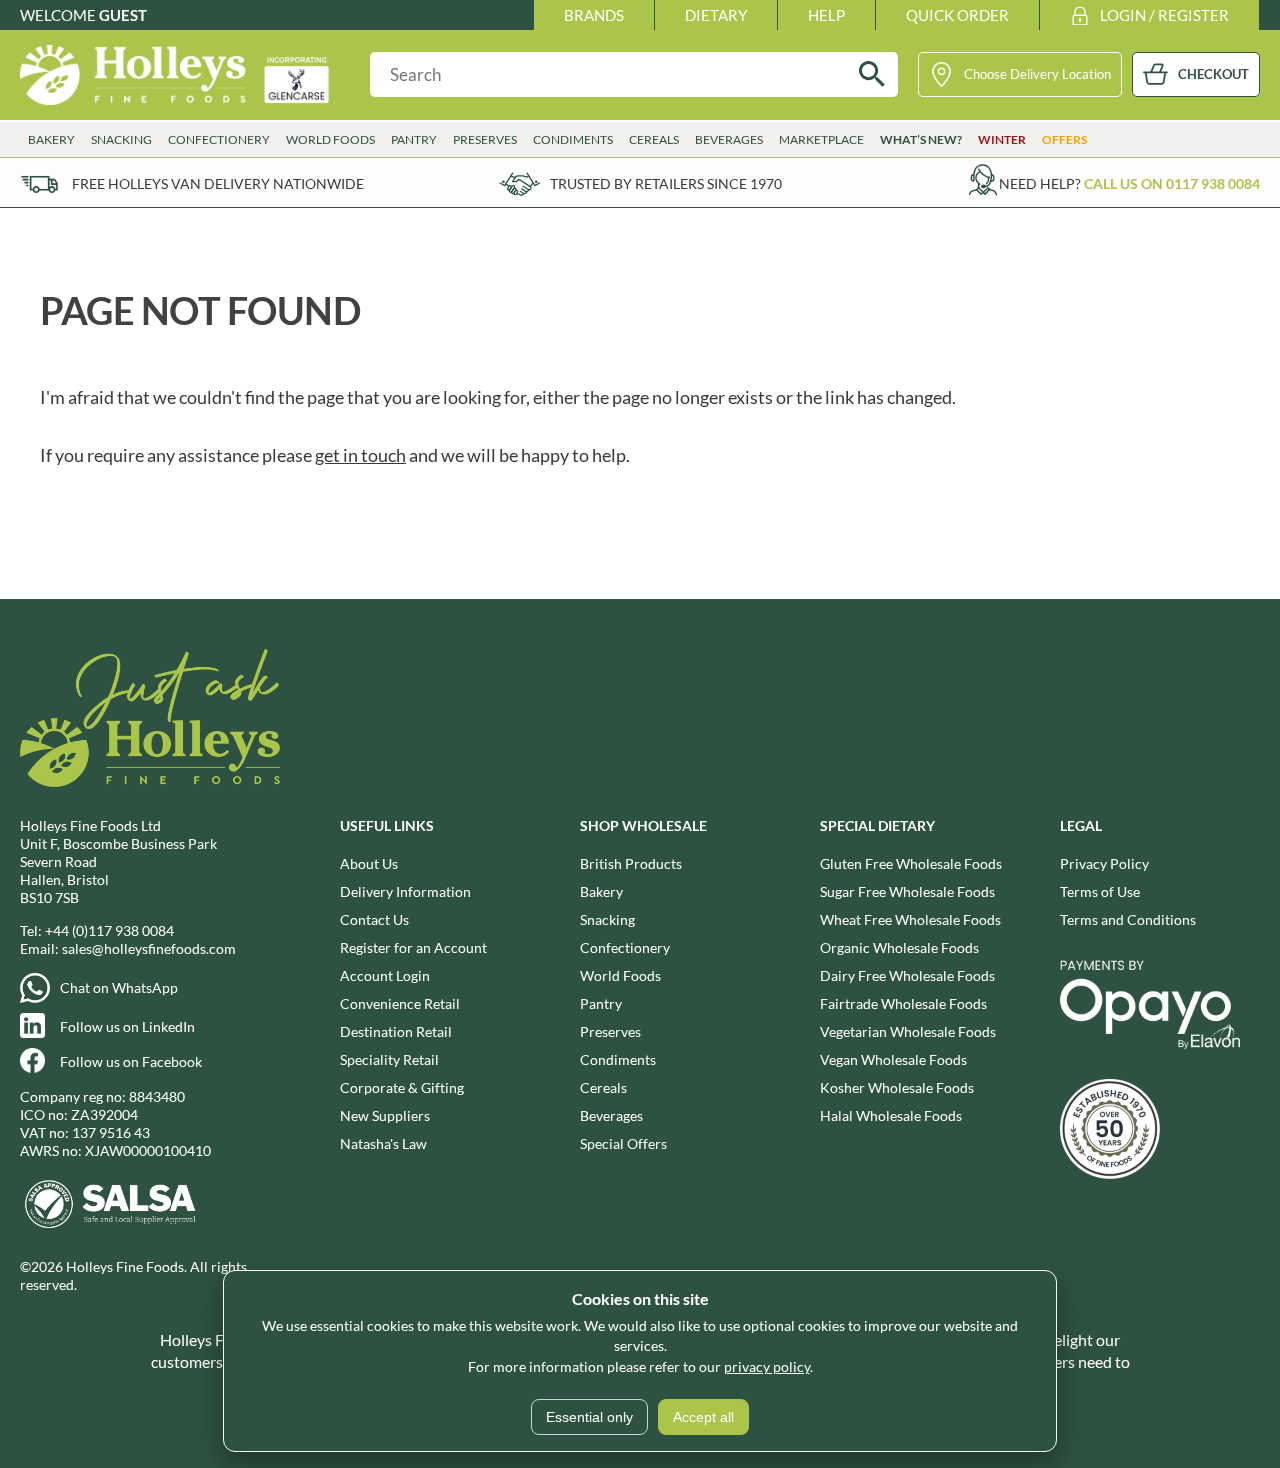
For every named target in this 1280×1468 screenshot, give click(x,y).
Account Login (385, 975)
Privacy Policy (1104, 863)
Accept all (703, 1417)
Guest (123, 15)
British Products (631, 863)
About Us (369, 863)
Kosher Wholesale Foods (897, 1087)
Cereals (603, 1087)
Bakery (601, 891)
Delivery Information (405, 891)
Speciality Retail (389, 1059)
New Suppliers (385, 1115)
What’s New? (921, 139)
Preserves (610, 1031)
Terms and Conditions (1128, 919)
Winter (1002, 139)
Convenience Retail (400, 1003)
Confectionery (625, 947)
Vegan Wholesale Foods (893, 1059)
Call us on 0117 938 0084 (1172, 183)
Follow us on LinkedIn (127, 1026)
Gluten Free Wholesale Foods (911, 863)
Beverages (611, 1115)
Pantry (601, 1003)
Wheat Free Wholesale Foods (910, 919)
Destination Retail (396, 1031)
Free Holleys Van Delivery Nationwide (218, 183)
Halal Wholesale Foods (891, 1115)
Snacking (607, 919)
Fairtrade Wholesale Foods (903, 1003)
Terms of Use (1100, 891)
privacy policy (767, 1366)
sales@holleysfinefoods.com (149, 948)
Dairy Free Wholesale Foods (907, 975)
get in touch (360, 455)
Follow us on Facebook (131, 1061)
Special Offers (623, 1143)
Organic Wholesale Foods (899, 947)
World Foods (620, 975)
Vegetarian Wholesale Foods (908, 1031)
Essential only (589, 1417)
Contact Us (374, 919)
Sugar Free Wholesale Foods (907, 891)
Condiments (618, 1059)
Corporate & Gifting (402, 1087)
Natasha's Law (383, 1143)
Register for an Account (413, 947)
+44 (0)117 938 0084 (109, 930)
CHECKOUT (1213, 74)
